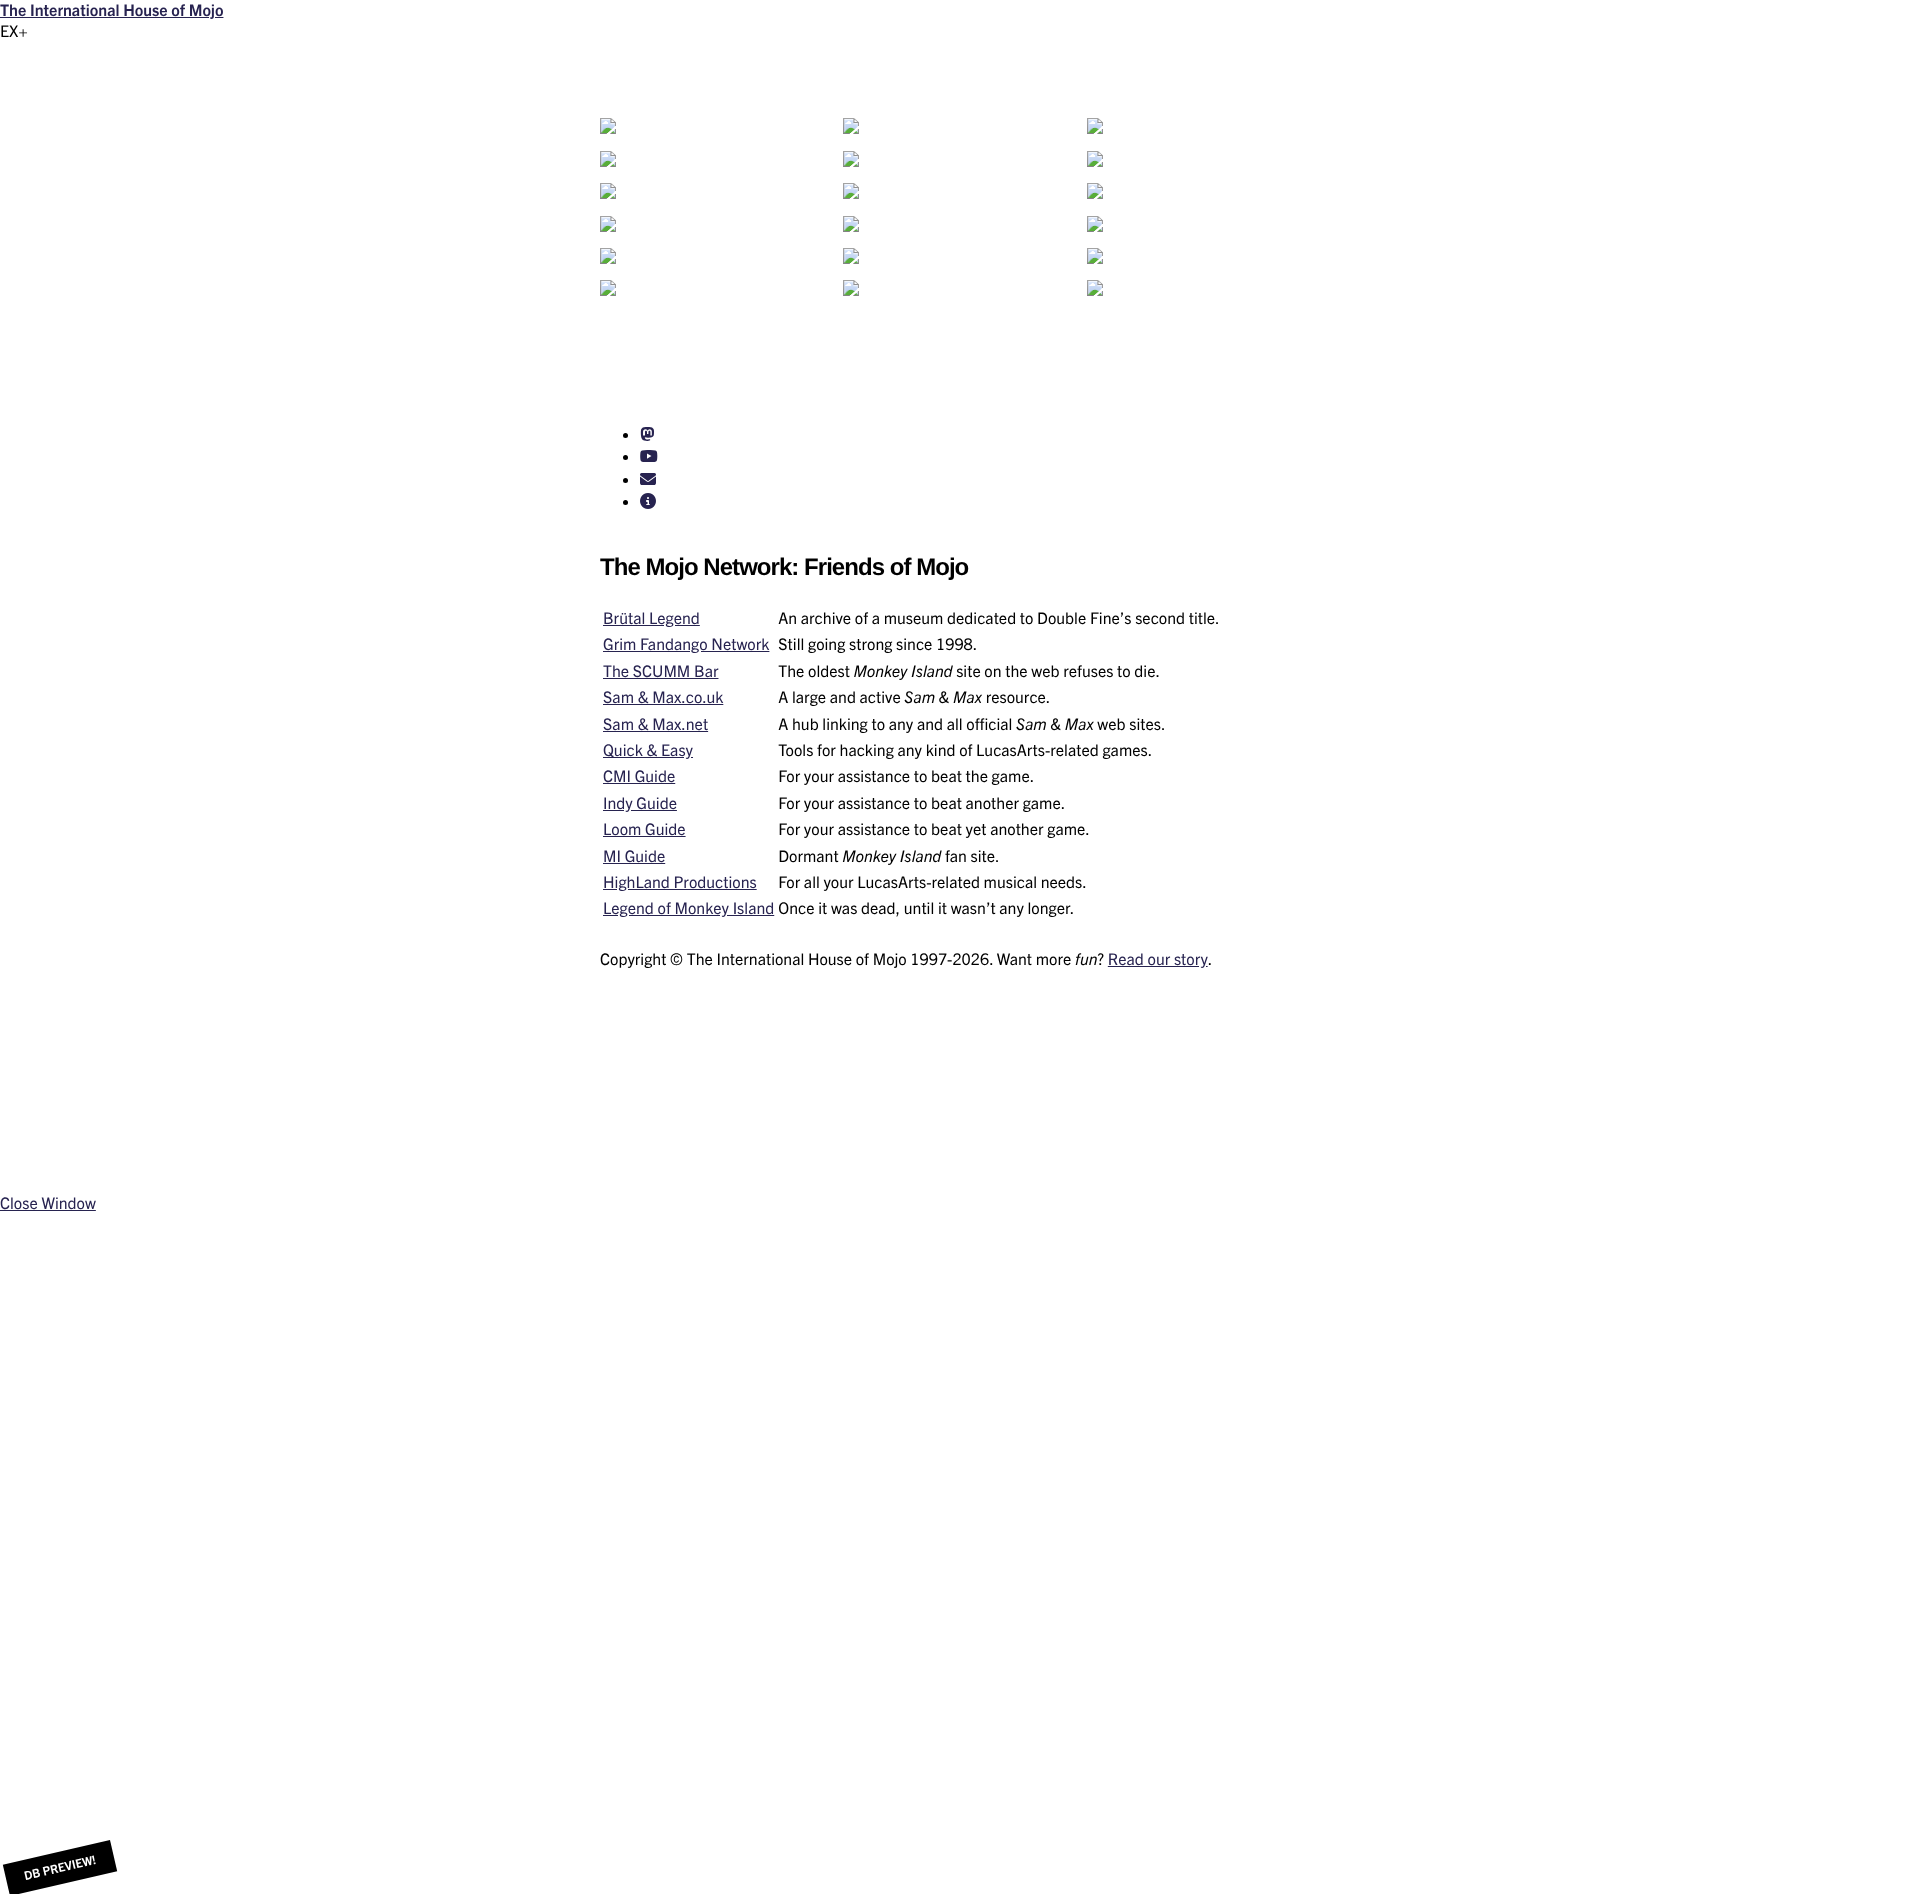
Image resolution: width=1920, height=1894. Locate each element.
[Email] (648, 479)
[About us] (648, 501)
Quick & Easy (648, 750)
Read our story (1158, 959)
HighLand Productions (680, 882)
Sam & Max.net (655, 724)
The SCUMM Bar (660, 671)
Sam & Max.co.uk (663, 697)
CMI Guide (639, 776)
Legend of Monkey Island (688, 908)
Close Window (48, 1203)
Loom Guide (644, 829)
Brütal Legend (651, 618)
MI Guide (634, 856)
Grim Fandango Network (686, 644)
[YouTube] (649, 456)
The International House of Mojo (111, 10)
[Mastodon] (647, 434)
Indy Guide (640, 803)
